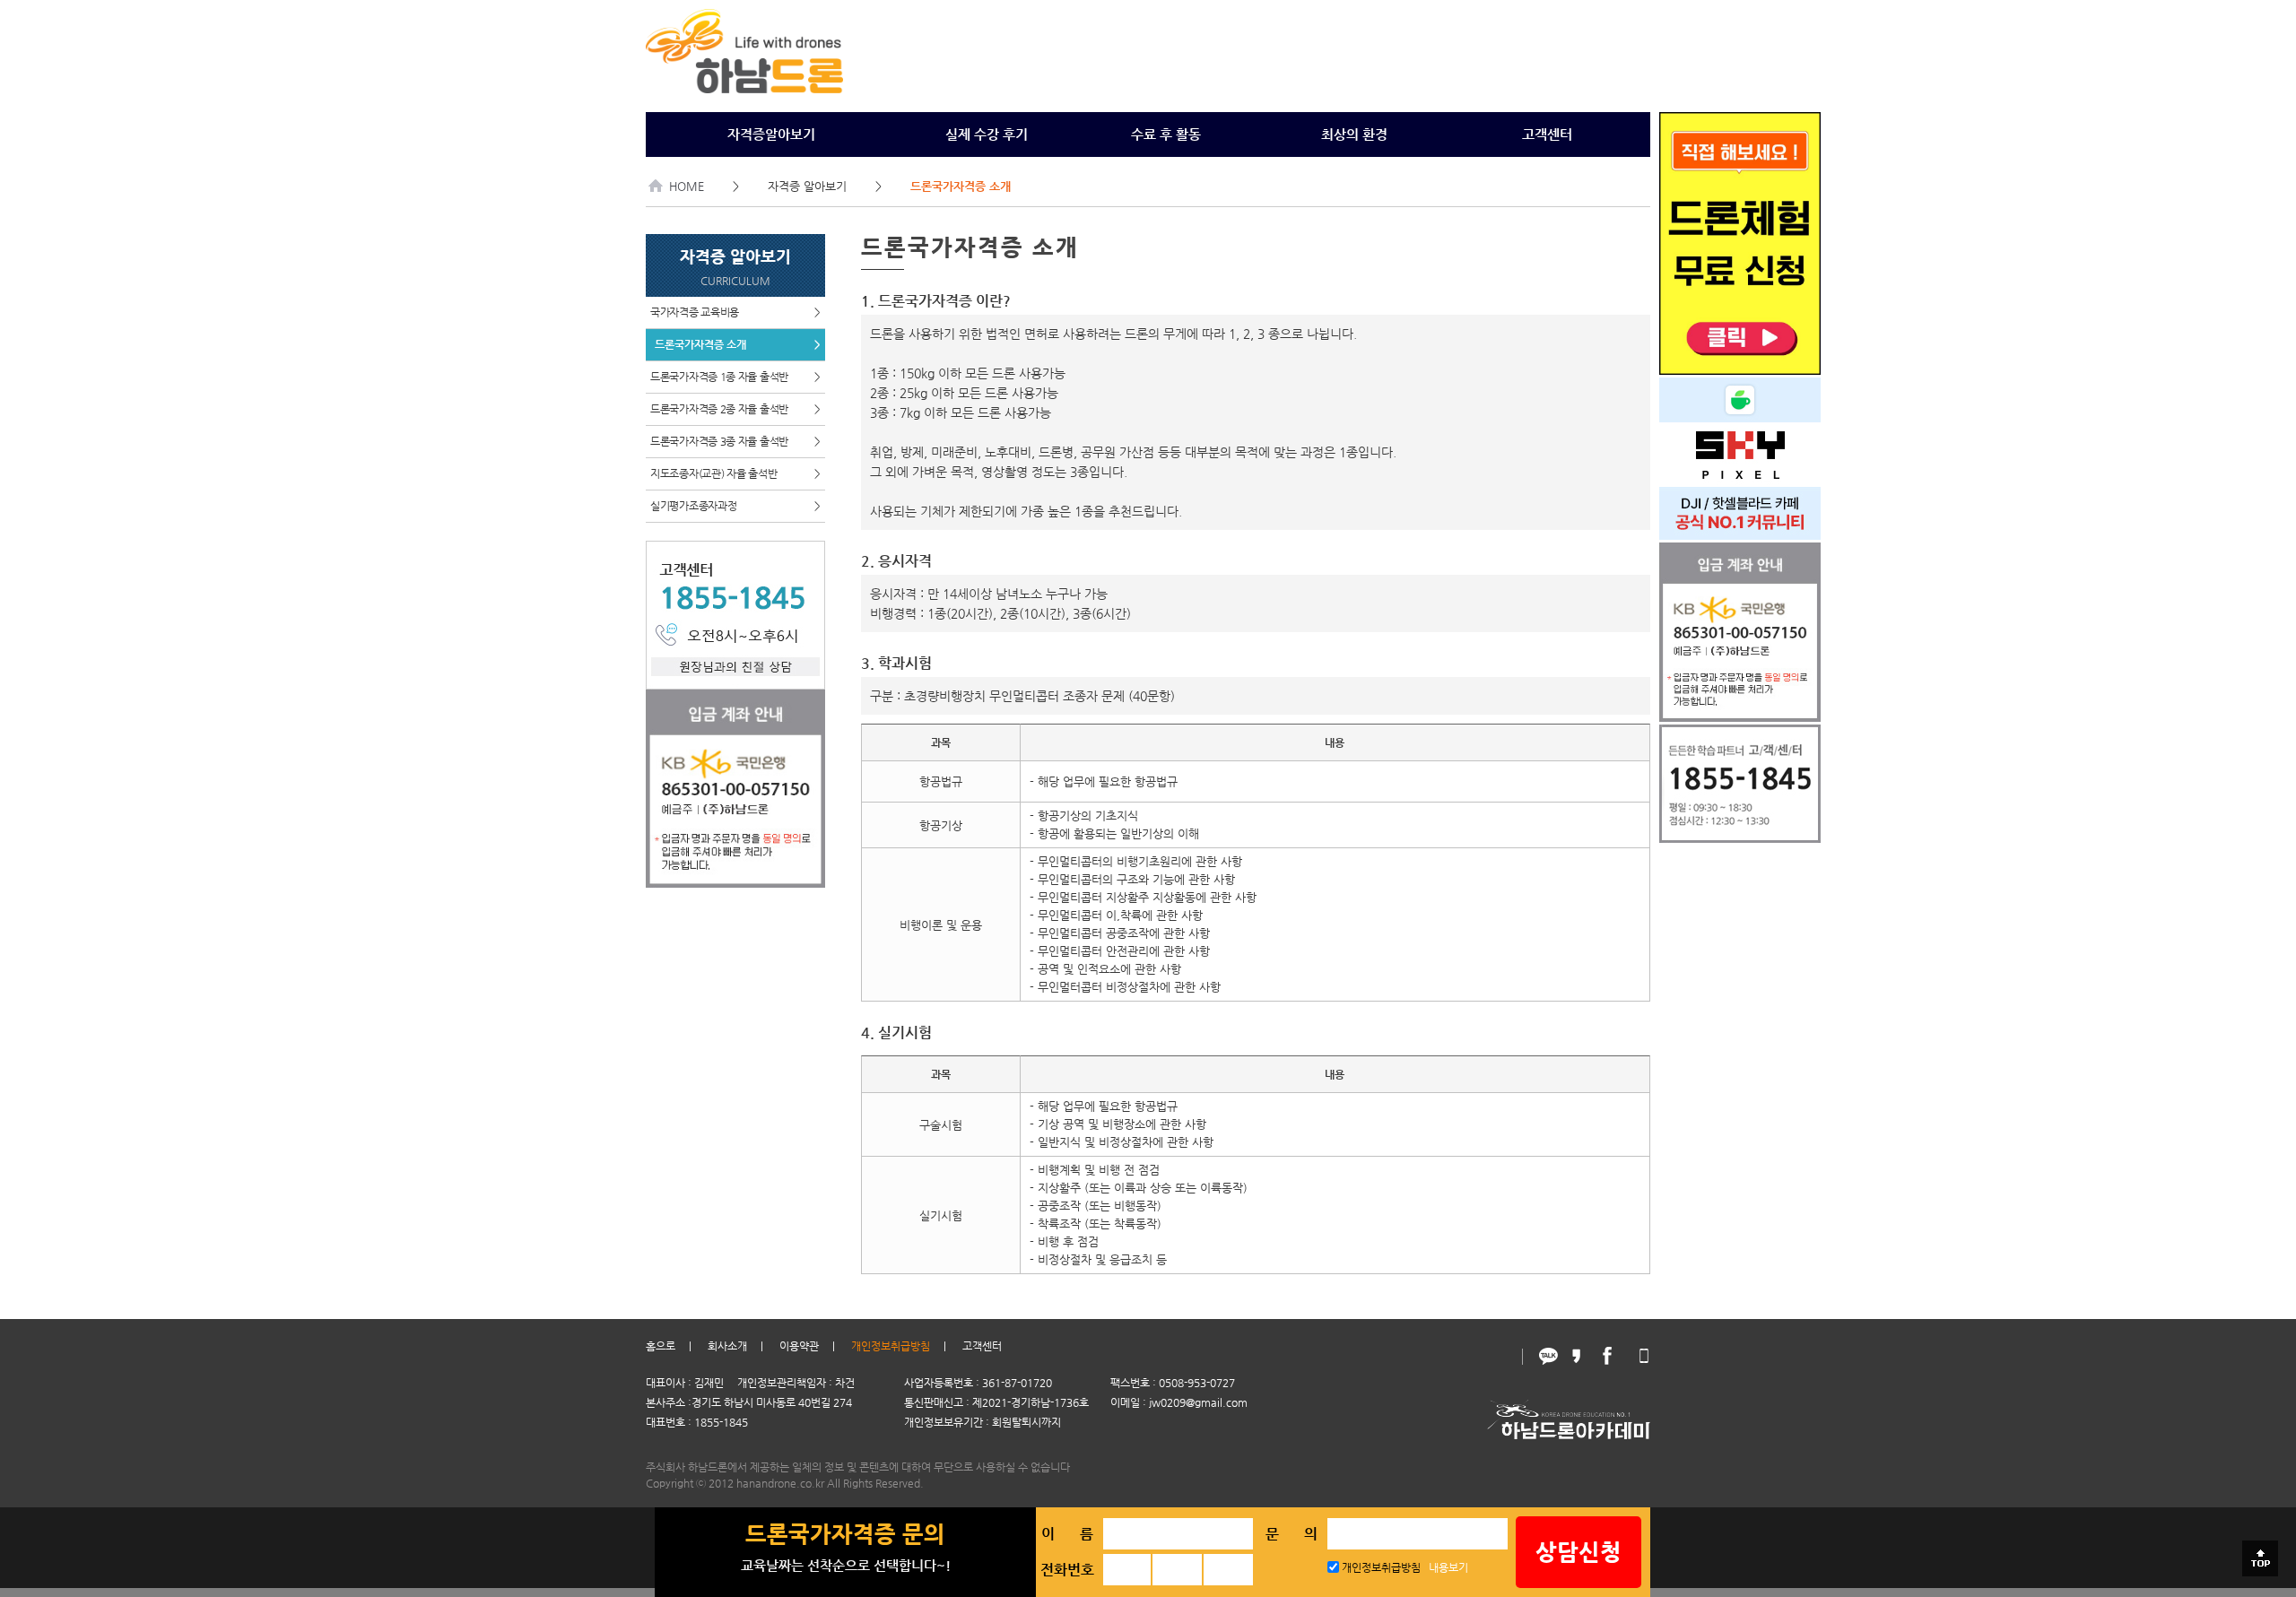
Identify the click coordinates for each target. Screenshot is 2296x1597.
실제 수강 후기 (987, 134)
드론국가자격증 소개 (738, 344)
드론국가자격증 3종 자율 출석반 (735, 441)
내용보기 (1448, 1567)
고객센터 (1547, 134)
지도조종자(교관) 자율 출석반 (735, 473)
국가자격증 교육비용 (735, 312)
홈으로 (661, 1346)
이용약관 (799, 1346)
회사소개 (727, 1346)
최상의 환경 (1354, 134)
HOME (687, 186)
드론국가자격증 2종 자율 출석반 (735, 409)
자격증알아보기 (771, 134)
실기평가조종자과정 (735, 506)
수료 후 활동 (1166, 134)
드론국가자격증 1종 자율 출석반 (735, 377)
